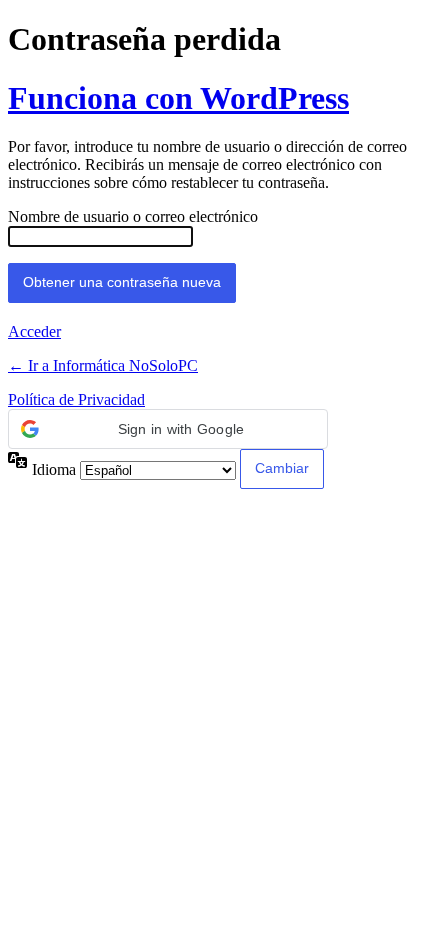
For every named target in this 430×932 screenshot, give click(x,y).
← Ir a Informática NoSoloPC (103, 365)
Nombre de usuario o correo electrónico (133, 216)
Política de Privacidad (76, 399)
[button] (168, 429)
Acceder (34, 331)
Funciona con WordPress (178, 98)
